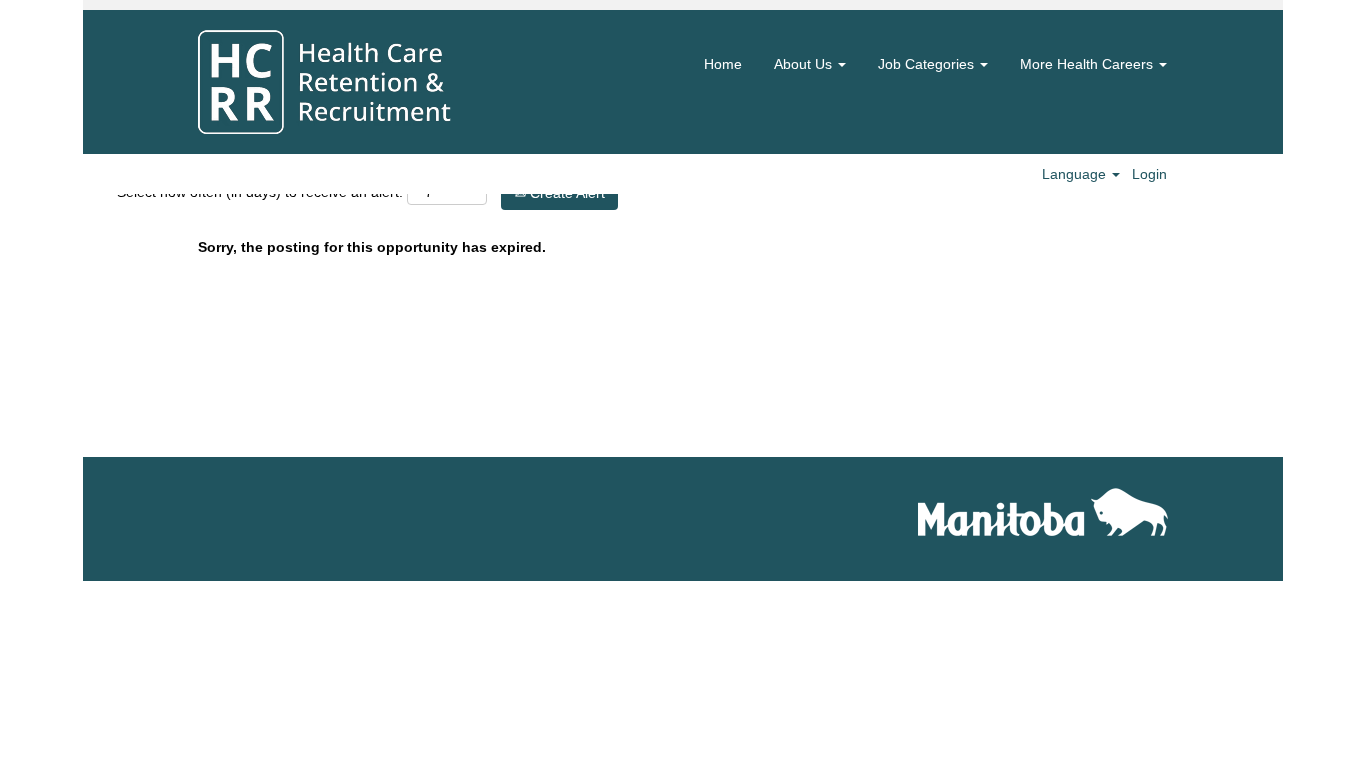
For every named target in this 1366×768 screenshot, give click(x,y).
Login (1149, 174)
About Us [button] (805, 64)
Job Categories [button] (928, 64)
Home (723, 64)
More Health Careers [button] (1088, 64)
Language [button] (1076, 174)
